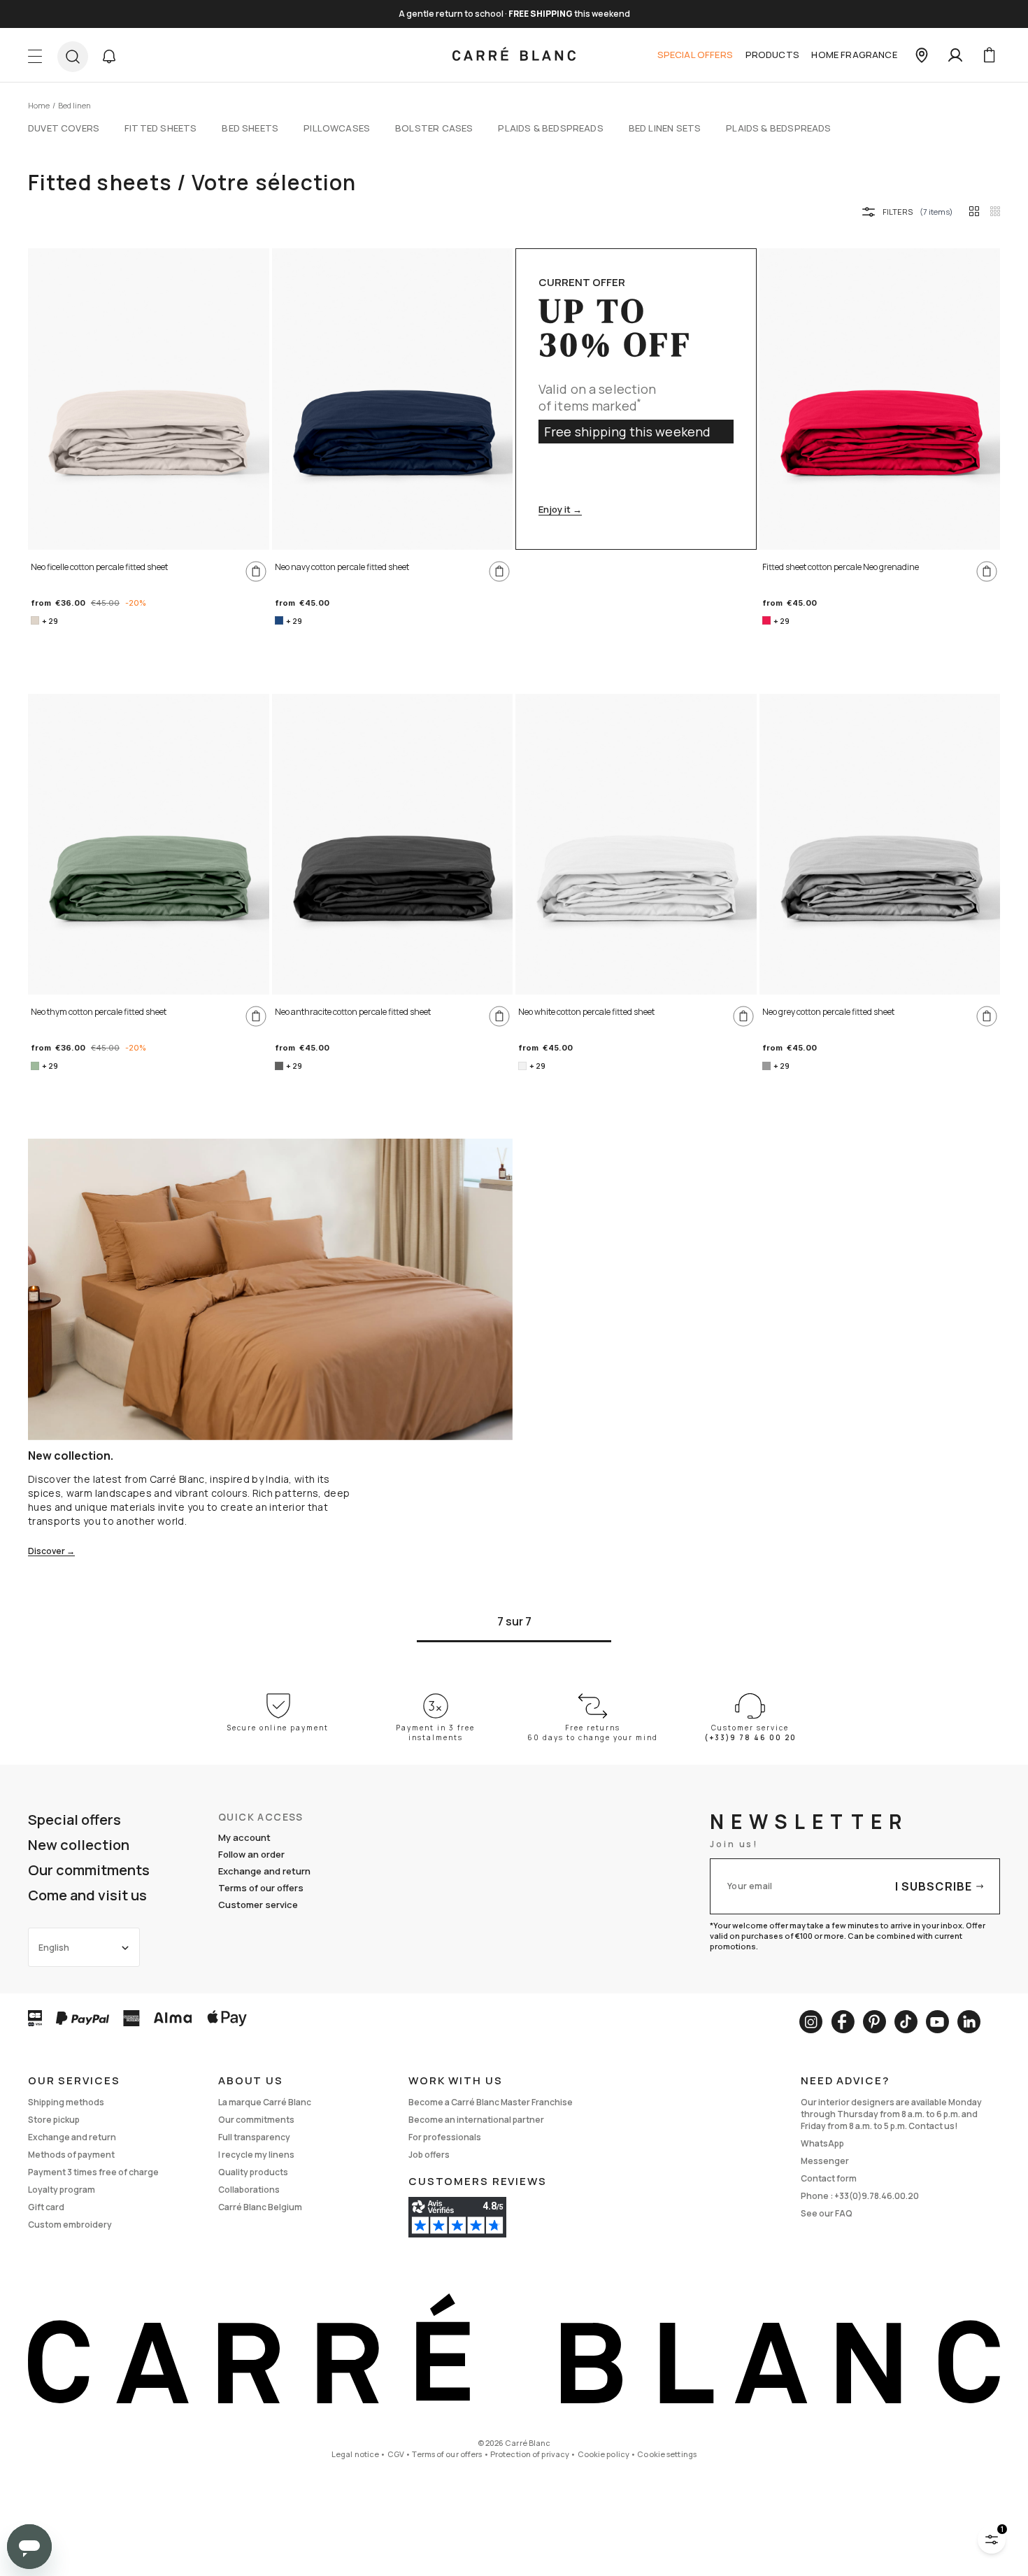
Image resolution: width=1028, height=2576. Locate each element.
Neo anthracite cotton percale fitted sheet (353, 1012)
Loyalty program (62, 2190)
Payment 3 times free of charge (93, 2172)
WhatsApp (822, 2143)
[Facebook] (843, 2022)
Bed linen (74, 105)
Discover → (51, 1552)
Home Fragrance (854, 55)
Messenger (825, 2161)
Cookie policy (604, 2454)
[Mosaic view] (995, 211)
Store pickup (54, 2120)
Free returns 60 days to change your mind (593, 1732)
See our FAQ (827, 2213)
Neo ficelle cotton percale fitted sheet (99, 567)
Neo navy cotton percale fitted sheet (342, 567)
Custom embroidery (70, 2225)
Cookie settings (667, 2454)
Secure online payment (278, 1728)
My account (244, 1837)
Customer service (258, 1905)
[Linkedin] (969, 2022)
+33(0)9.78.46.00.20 (877, 2196)
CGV (396, 2454)
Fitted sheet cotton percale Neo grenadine (841, 567)
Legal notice (355, 2454)
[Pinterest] (874, 2022)
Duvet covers (64, 128)
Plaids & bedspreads (550, 128)
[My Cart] (989, 55)
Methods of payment (71, 2155)
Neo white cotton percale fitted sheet (586, 1012)
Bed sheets (250, 128)
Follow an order (251, 1854)
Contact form (829, 2178)
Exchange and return (264, 1871)
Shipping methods (66, 2102)
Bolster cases (434, 128)
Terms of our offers (261, 1888)
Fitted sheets (160, 128)
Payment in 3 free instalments (435, 1732)
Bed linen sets (665, 128)
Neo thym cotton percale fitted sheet (99, 1012)
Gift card (46, 2207)
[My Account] (955, 55)
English (54, 1948)
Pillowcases (337, 128)
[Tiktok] (906, 2022)
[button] (109, 57)
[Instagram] (811, 2022)
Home (39, 105)
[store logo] (514, 55)
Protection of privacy (530, 2454)
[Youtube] (937, 2022)
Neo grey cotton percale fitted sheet (828, 1012)
